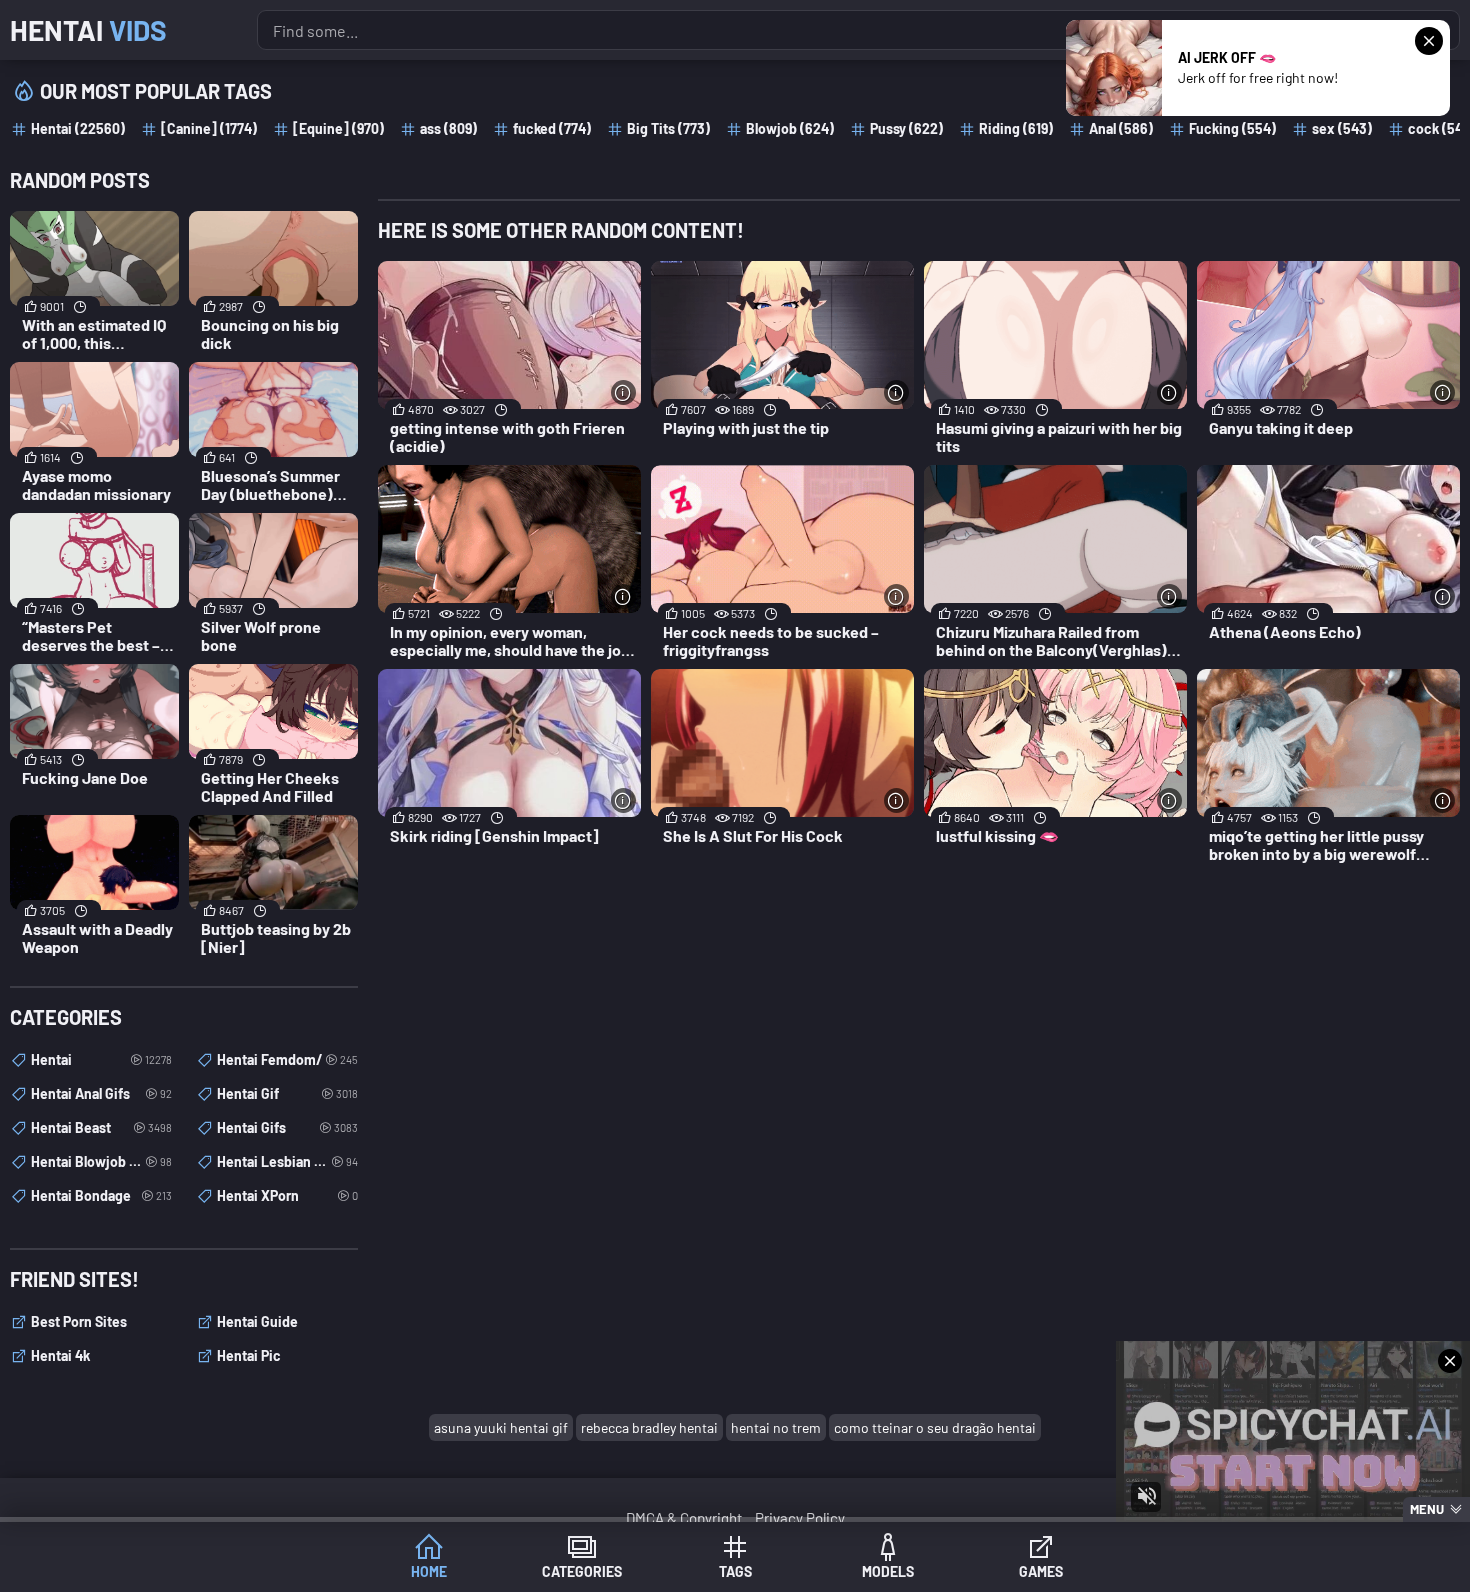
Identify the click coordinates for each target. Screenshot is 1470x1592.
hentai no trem (776, 1427)
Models (888, 1571)
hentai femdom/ (287, 1059)
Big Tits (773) (668, 128)
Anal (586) (1121, 128)
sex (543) (1342, 128)
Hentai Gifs (287, 1127)
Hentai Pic (249, 1355)
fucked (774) (552, 128)
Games (1041, 1571)
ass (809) (448, 128)
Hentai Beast (101, 1127)
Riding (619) (1016, 128)
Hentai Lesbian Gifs (287, 1161)
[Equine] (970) (338, 128)
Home (429, 1571)
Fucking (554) (1232, 128)
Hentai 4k (60, 1355)
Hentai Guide (257, 1321)
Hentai (88, 30)
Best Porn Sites (79, 1321)
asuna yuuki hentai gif (501, 1427)
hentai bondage (101, 1195)
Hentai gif (287, 1093)
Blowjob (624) (790, 128)
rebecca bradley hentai (649, 1427)
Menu (1427, 1509)
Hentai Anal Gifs (101, 1093)
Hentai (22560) (78, 128)
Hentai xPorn (287, 1195)
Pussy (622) (906, 128)
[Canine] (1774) (209, 128)
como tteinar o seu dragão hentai (935, 1427)
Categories (582, 1571)
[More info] (623, 392)
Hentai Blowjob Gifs (101, 1161)
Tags (735, 1571)
